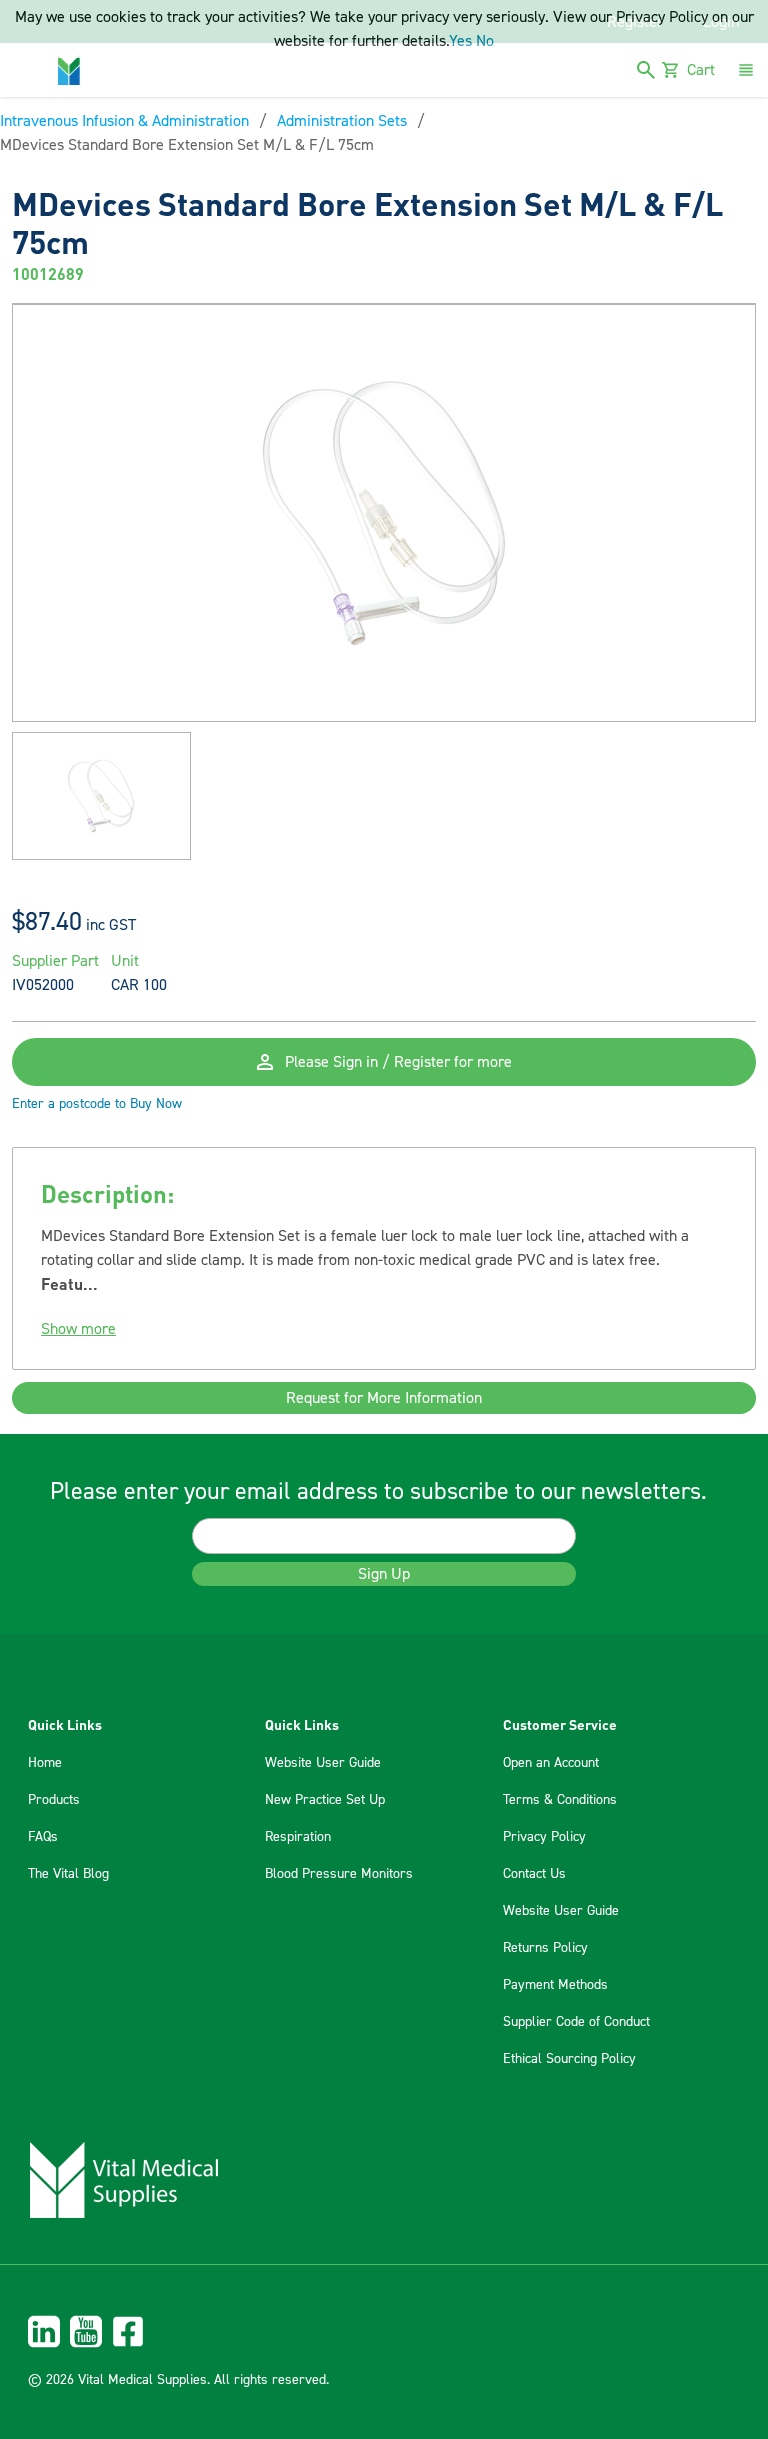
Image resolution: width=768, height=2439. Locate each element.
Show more (78, 1329)
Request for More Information (384, 1398)
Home (45, 1763)
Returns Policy (545, 1948)
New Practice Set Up (325, 1800)
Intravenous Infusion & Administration (124, 121)
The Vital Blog (68, 1874)
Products (54, 1800)
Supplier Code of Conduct (576, 2022)
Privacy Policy (544, 1837)
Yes (460, 41)
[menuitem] (384, 2331)
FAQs (43, 1837)
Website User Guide (323, 1763)
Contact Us (534, 1874)
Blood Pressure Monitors (339, 1874)
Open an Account (551, 1763)
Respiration (298, 1837)
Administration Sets (342, 121)
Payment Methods (555, 1985)
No (485, 41)
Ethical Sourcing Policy (569, 2059)
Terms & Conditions (560, 1800)
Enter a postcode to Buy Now (97, 1104)
